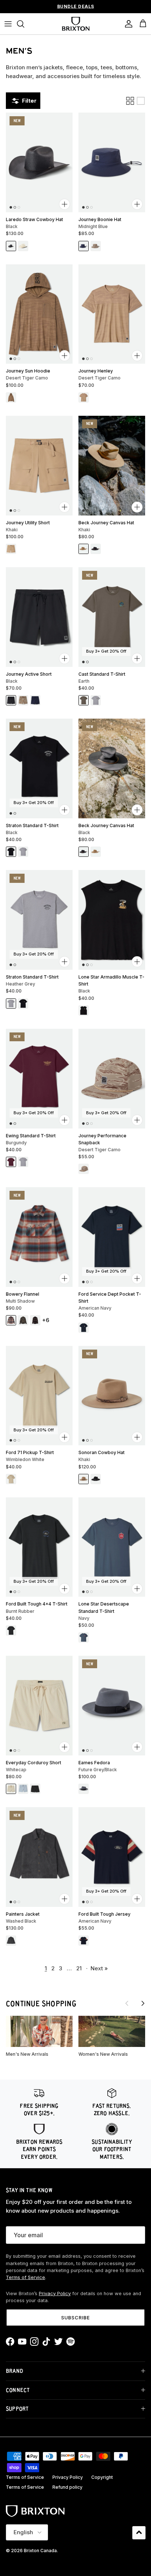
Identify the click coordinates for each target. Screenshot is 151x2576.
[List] (141, 101)
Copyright (102, 2477)
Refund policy (67, 2487)
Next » (99, 1968)
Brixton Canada (40, 2551)
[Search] (24, 24)
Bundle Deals (76, 6)
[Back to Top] (139, 2533)
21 (79, 1968)
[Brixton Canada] (76, 24)
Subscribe (75, 2318)
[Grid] (130, 101)
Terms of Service (25, 2277)
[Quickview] (65, 204)
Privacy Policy (55, 2294)
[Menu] (8, 24)
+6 (46, 1320)
